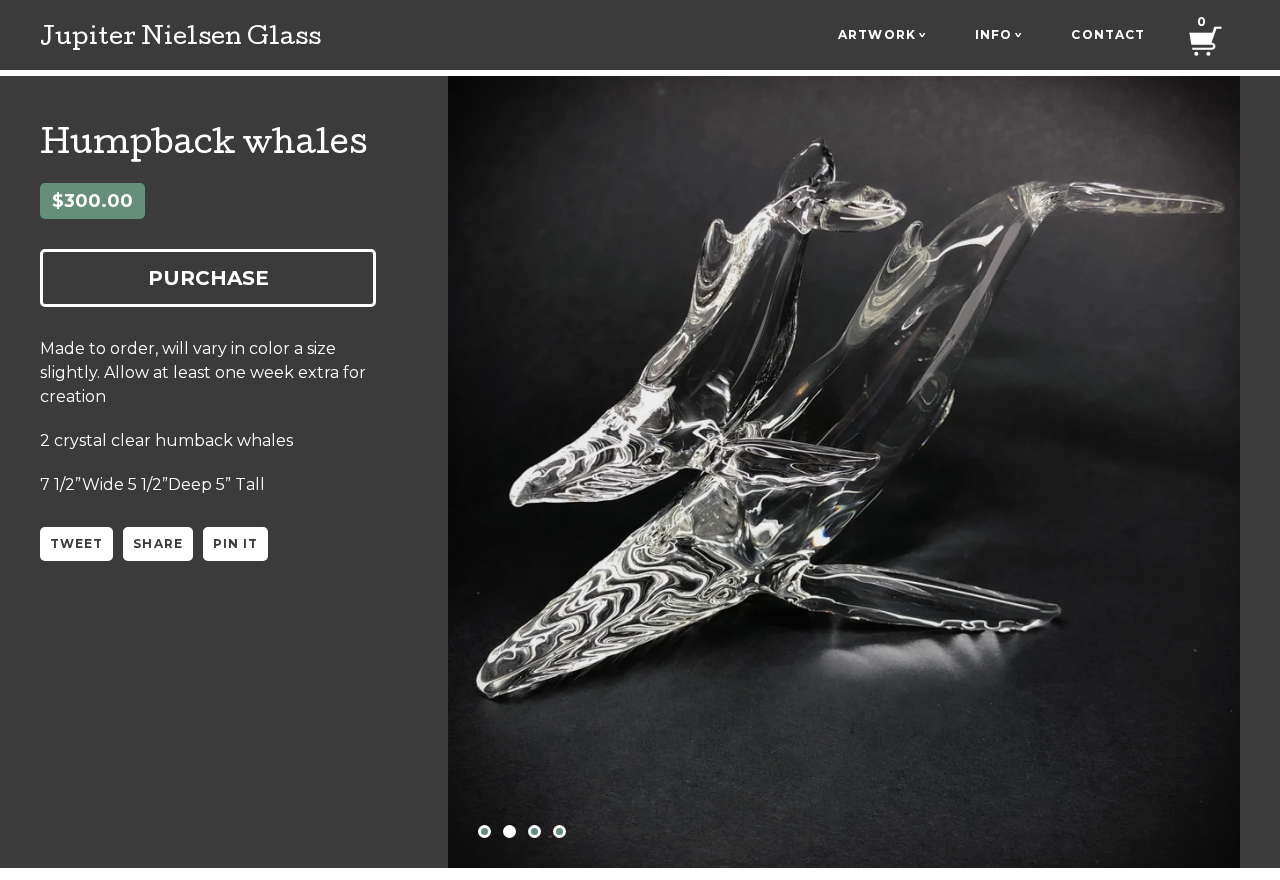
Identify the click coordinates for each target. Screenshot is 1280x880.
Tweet (76, 543)
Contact (1108, 34)
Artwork (882, 34)
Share (157, 543)
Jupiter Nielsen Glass (180, 39)
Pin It (235, 543)
